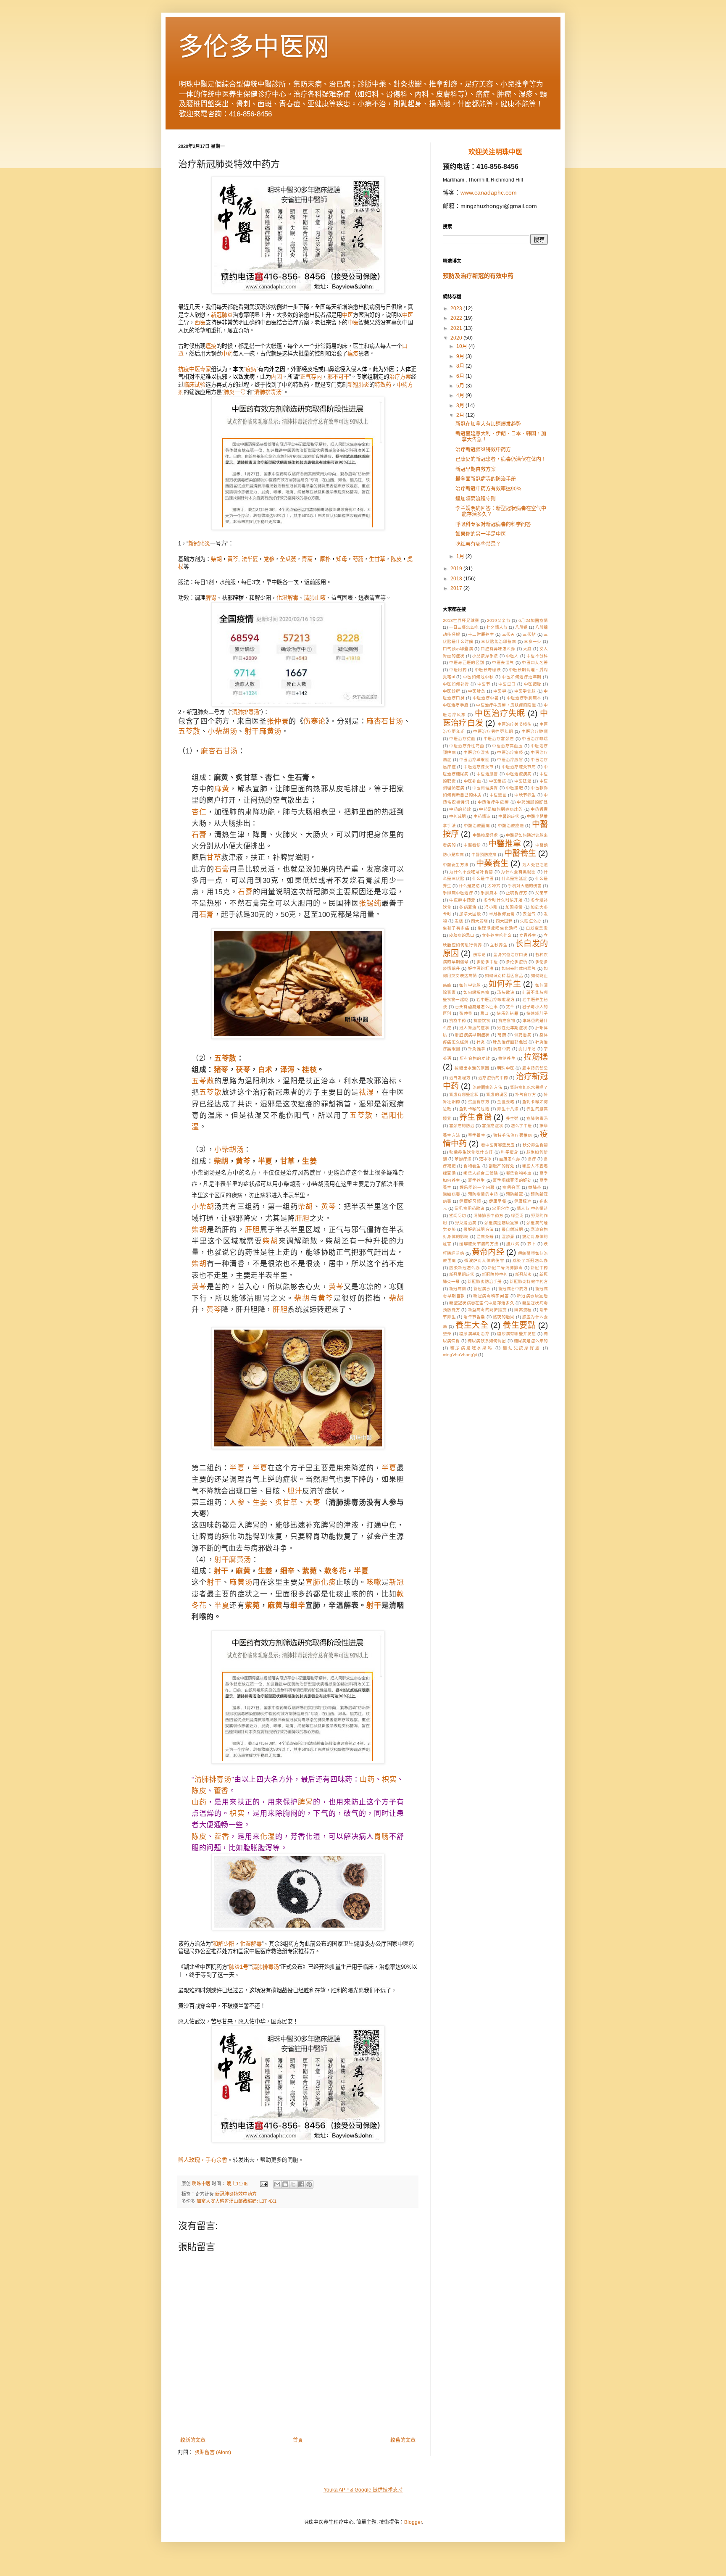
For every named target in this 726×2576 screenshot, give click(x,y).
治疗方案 (400, 377)
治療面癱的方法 (487, 1087)
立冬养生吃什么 (497, 935)
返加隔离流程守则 (476, 499)
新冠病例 (458, 1289)
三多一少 (533, 641)
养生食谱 (475, 1117)
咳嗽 (374, 1582)
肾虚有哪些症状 (464, 1094)
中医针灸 (477, 691)
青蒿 (307, 559)
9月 (461, 356)
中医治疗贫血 (462, 739)
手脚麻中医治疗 (458, 893)
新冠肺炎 (222, 315)
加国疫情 (514, 907)
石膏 (199, 835)
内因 (276, 377)
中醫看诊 (472, 845)
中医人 (512, 656)
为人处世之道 (535, 865)
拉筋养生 (507, 1058)
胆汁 (295, 1491)
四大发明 (479, 921)
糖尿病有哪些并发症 (516, 1334)
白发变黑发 (537, 928)
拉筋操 (536, 1057)
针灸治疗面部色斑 (510, 1042)
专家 (205, 369)
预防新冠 (514, 1194)
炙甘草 (287, 1503)
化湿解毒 (287, 598)
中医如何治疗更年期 (521, 677)
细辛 (288, 1571)
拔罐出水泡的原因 (472, 1068)
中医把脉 (533, 684)
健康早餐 (498, 1201)
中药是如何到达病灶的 (501, 809)
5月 (461, 386)
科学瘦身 (510, 1152)
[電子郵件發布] (263, 2184)
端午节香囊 (474, 1317)
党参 (269, 559)
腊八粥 (513, 1244)
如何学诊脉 (470, 985)
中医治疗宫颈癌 (499, 739)
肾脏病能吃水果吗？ (529, 1087)
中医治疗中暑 (486, 698)
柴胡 (216, 559)
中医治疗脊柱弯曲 (467, 746)
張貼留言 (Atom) (213, 2452)
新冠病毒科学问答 (491, 1296)
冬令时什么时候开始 (503, 900)
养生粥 (512, 1118)
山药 (367, 1779)
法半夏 (250, 559)
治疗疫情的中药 (493, 1078)
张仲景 (278, 721)
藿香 (221, 1791)
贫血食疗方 (479, 1102)
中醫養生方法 (456, 865)
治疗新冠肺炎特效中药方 (483, 450)
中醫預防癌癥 (484, 855)
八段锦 (521, 627)
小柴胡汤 (222, 731)
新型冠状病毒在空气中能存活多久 (482, 1303)
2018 (457, 579)
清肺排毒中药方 (488, 1216)
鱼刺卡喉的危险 (474, 1109)
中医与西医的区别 (467, 662)
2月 (461, 415)
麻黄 (222, 789)
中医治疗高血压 (507, 746)
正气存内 (311, 377)
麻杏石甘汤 (385, 721)
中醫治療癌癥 (511, 826)
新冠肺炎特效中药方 (236, 2194)
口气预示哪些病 (458, 649)
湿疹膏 (508, 1237)
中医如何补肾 (456, 684)
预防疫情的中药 (483, 1194)
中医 (347, 315)
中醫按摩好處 (485, 835)
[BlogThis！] (285, 2184)
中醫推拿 (505, 844)
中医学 (500, 691)
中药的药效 (460, 809)
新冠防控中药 (495, 1274)
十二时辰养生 (481, 634)
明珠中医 (506, 1068)
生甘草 (377, 559)
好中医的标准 (481, 968)
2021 (457, 328)
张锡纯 (370, 903)
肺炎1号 (239, 1967)
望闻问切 (458, 1216)
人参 (237, 1503)
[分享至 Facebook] (301, 2184)
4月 (461, 395)
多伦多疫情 (517, 962)
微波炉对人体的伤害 (484, 1260)
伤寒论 (314, 721)
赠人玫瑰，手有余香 (203, 2160)
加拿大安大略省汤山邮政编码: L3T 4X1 (237, 2201)
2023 (457, 308)
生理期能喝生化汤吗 (498, 928)
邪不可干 (338, 377)
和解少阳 (224, 1944)
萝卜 (532, 1244)
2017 (457, 588)
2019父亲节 (499, 620)
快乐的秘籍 (508, 1013)
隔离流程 (523, 1310)
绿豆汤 (517, 1216)
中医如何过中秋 (478, 677)
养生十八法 (508, 1109)
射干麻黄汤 (263, 731)
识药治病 (523, 1035)
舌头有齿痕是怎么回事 (477, 1007)
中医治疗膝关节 (479, 767)
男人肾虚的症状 (474, 1028)
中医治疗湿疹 (476, 752)
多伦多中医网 (254, 47)
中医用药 (458, 670)
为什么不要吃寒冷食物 (471, 872)
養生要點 (520, 1325)
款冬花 (335, 1571)
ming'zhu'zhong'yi (460, 1355)
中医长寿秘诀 (488, 670)
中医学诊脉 (525, 691)
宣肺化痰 (321, 1582)
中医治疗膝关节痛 (519, 767)
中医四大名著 (535, 662)
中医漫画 (498, 795)
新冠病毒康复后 (532, 1296)
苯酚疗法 (463, 1159)
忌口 (485, 1013)
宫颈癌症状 (492, 1126)
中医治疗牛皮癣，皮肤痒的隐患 (506, 705)
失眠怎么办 (531, 921)
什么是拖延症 (515, 878)
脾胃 (211, 598)
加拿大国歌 (470, 914)
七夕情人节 (497, 627)
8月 (461, 366)
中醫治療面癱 (477, 826)
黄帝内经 (488, 1252)
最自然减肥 (512, 1229)
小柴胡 (203, 1207)
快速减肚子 (537, 1013)
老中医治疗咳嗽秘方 (495, 1000)
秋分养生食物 (535, 1145)
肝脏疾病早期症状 (472, 1035)
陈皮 (396, 559)
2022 (457, 318)
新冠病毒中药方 (513, 1289)
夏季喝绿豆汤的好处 (512, 1180)
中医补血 (472, 781)
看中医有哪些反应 (498, 1145)
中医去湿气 (503, 662)
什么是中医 (483, 878)
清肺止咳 (315, 598)
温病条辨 (485, 1237)
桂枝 (309, 1070)
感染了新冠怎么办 (530, 1260)
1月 (461, 556)
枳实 (389, 1779)
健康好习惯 (470, 1201)
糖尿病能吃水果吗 (472, 1348)
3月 (461, 406)
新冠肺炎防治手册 (485, 1281)
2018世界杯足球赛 (461, 620)
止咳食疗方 (517, 893)
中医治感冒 (487, 774)
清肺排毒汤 (268, 392)
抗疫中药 (458, 1021)
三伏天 (509, 634)
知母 (342, 559)
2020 (457, 338)
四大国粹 (504, 921)
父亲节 (542, 893)
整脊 (447, 1334)
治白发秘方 (460, 1078)
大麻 (527, 649)
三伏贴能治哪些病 (498, 641)
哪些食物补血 (519, 1173)
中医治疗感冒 (510, 760)
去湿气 (529, 914)
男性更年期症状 (512, 1028)
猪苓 (221, 1070)
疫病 (251, 369)
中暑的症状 (509, 816)
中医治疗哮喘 (535, 739)
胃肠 (381, 1837)
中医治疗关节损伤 (515, 724)
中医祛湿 (523, 781)
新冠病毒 (482, 1289)
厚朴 (325, 559)
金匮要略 (506, 1102)
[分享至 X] (293, 2184)
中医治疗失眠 (500, 713)
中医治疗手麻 (456, 705)
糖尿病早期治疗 (474, 1334)
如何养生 (505, 984)
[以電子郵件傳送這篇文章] (277, 2184)
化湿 (268, 1837)
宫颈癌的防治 (462, 1126)
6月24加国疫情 (533, 620)
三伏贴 (529, 634)
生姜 (309, 1161)
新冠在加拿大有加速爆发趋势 (488, 424)
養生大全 (472, 1325)
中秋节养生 (525, 795)
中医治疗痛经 (510, 752)
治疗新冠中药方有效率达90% (488, 489)
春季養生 (477, 1135)
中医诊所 (451, 691)
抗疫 (184, 369)
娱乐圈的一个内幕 (477, 1187)
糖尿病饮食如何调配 (487, 1341)
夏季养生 (477, 1180)
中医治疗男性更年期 (493, 731)
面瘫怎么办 (510, 1159)
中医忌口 (507, 684)
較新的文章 (193, 2440)
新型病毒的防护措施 (487, 1310)
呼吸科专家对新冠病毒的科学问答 (493, 524)
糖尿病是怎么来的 (531, 1341)
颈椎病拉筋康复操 (502, 1223)
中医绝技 (498, 781)
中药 (227, 354)
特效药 (383, 385)
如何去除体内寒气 (519, 968)
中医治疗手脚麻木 (524, 698)
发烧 (459, 921)
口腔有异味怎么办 (498, 649)
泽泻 (288, 1070)
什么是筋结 (469, 886)
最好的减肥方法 (479, 1229)
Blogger (413, 2522)
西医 (200, 323)
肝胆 (302, 1218)
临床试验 (195, 385)
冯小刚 (491, 907)
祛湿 (366, 1092)
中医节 (484, 684)
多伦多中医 (487, 962)
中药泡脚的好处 (532, 802)
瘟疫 (211, 346)
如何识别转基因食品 (504, 976)
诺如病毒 (451, 1194)
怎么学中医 (521, 1126)
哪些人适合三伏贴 (481, 1173)
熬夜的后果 (504, 1317)
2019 (457, 569)
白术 (265, 1070)
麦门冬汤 (527, 1049)
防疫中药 (502, 1049)
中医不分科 (537, 656)
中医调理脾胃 (485, 788)
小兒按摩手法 (485, 656)
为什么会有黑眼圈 (518, 872)
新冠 (194, 544)
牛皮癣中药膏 (462, 900)
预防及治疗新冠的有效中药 (478, 276)
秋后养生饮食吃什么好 (471, 1152)
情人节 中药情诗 (532, 1208)
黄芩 (233, 559)
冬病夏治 (468, 907)
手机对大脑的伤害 (525, 886)
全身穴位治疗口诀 (510, 955)
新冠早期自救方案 (476, 469)
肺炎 (205, 544)
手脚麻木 (489, 893)
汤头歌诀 (506, 992)
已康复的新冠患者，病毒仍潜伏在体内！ (501, 459)
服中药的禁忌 (535, 1068)
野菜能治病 (466, 1223)
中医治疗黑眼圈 (474, 760)
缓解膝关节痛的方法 (479, 1244)
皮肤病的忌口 (462, 935)
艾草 (510, 1007)
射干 (221, 1571)
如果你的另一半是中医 (481, 534)
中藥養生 (492, 863)
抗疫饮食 (482, 1021)
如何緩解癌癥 (476, 992)
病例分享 (511, 1187)
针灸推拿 (477, 1049)
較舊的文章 (403, 2440)
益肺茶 (535, 1187)
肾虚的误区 (497, 1094)
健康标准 (523, 1201)
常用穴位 (500, 1208)
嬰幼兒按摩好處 (522, 1348)
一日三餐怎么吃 (464, 627)
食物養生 (472, 1166)
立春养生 (528, 935)
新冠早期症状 (462, 1274)
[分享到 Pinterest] (309, 2184)
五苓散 (189, 731)
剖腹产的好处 (502, 1166)
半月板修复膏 (502, 914)
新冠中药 (539, 1268)
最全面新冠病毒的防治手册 (486, 479)
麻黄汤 (241, 1582)
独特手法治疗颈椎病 (513, 1135)
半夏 (265, 1161)
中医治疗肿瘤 (535, 731)
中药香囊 (539, 809)
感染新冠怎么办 (464, 1268)
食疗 (532, 1159)
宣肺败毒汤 (537, 1118)
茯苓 (243, 1070)
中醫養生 (520, 853)
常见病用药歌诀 (470, 1208)
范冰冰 (485, 1159)
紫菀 (309, 1571)
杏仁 (199, 812)
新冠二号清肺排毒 (505, 1268)
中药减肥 (458, 816)
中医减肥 (514, 788)
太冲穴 (494, 886)
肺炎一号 (234, 392)
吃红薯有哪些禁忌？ (478, 544)
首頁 (298, 2440)
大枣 (313, 1503)
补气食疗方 (526, 1094)
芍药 (358, 559)
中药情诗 (482, 816)
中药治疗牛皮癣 (493, 802)
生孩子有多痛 (456, 928)
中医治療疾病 (519, 774)
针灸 (481, 1042)
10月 (462, 346)
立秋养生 (499, 945)
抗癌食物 (507, 1021)
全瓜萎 (288, 559)
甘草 (214, 857)
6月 (461, 376)
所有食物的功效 (475, 1058)
